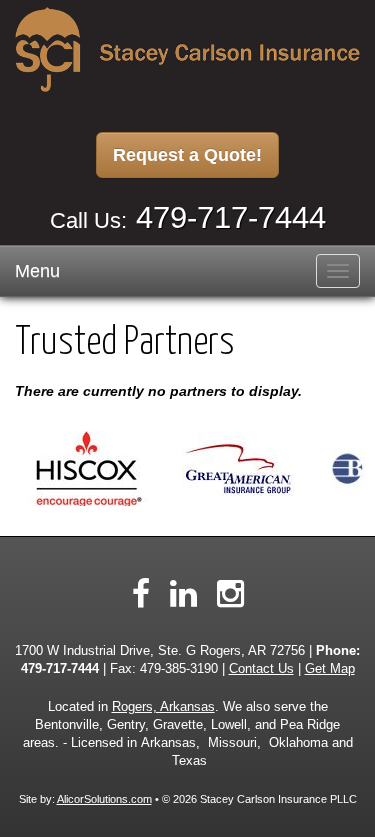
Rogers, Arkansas (163, 707)
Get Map (330, 669)
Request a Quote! (187, 155)
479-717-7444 (231, 217)
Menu (37, 271)
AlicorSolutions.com (104, 799)
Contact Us (261, 669)
